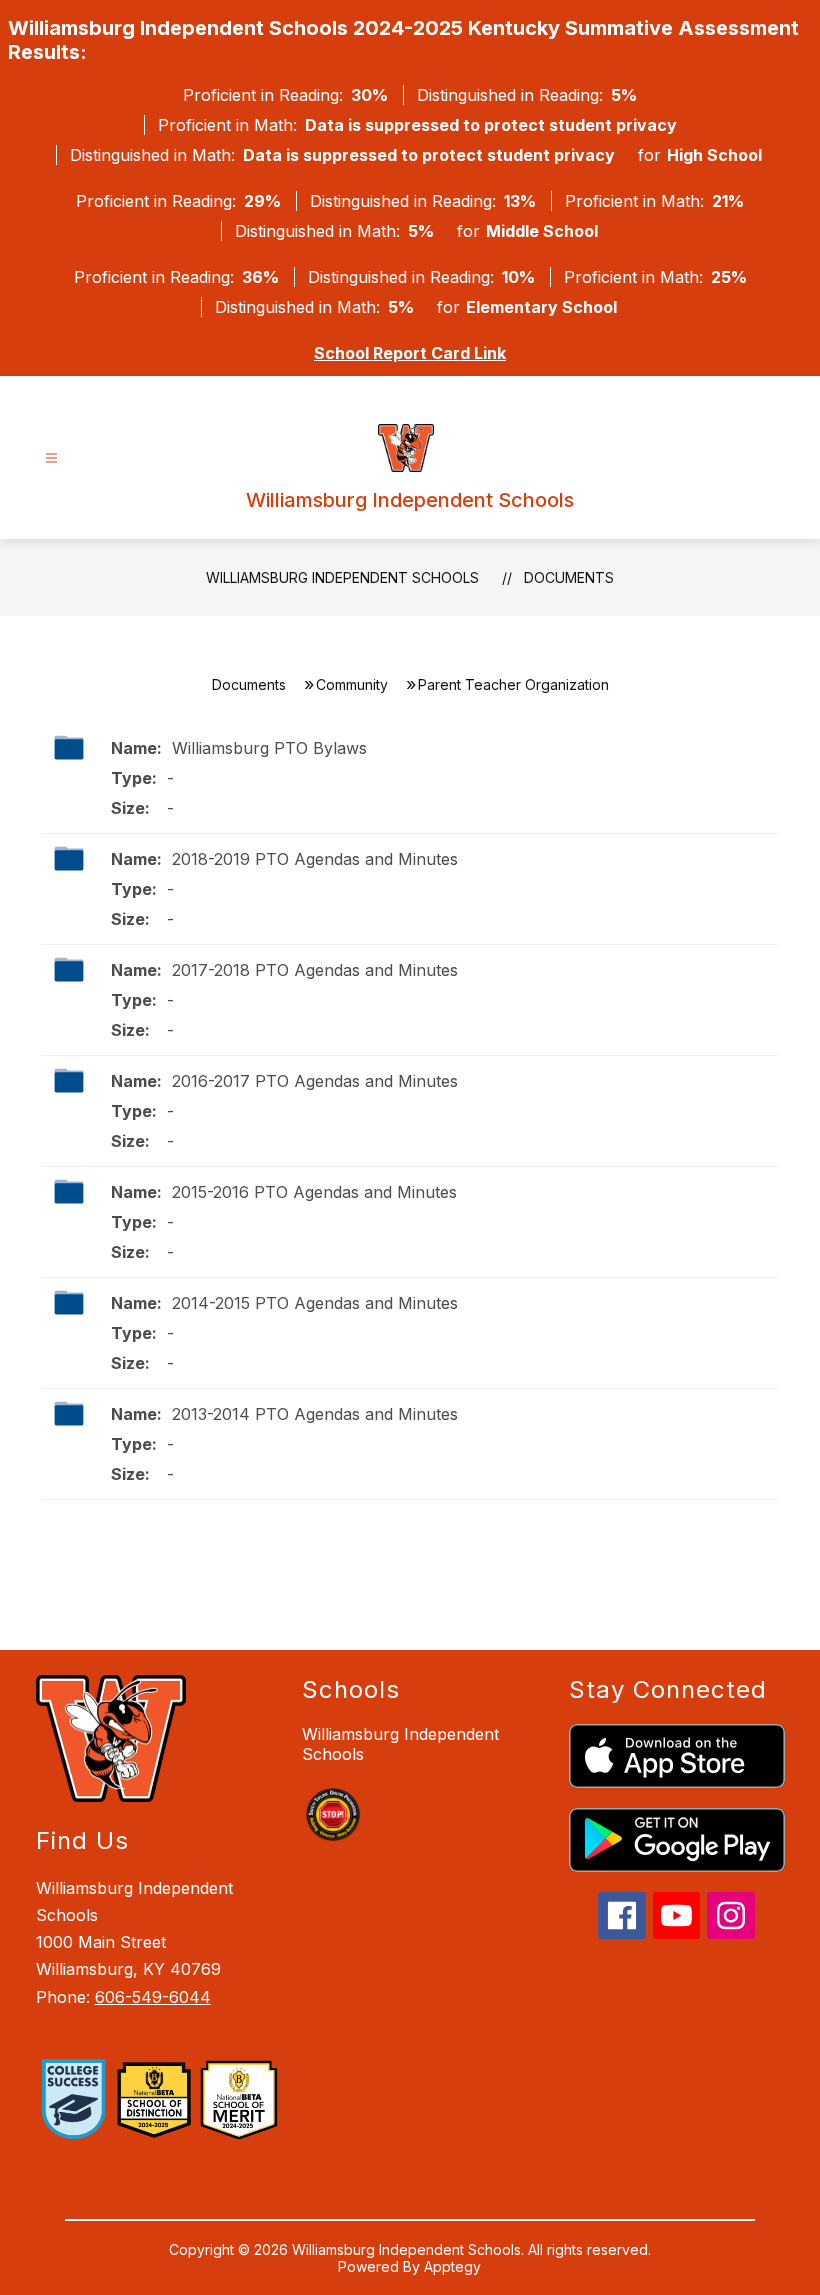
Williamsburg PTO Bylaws (267, 748)
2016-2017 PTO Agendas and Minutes (312, 1081)
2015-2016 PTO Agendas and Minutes (312, 1192)
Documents (569, 577)
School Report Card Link (410, 353)
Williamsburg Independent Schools (342, 577)
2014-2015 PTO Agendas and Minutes (312, 1303)
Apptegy (452, 2266)
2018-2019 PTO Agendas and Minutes (312, 859)
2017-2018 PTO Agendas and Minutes (312, 970)
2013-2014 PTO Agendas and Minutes (312, 1414)
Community (352, 684)
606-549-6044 (153, 1997)
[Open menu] (51, 458)
